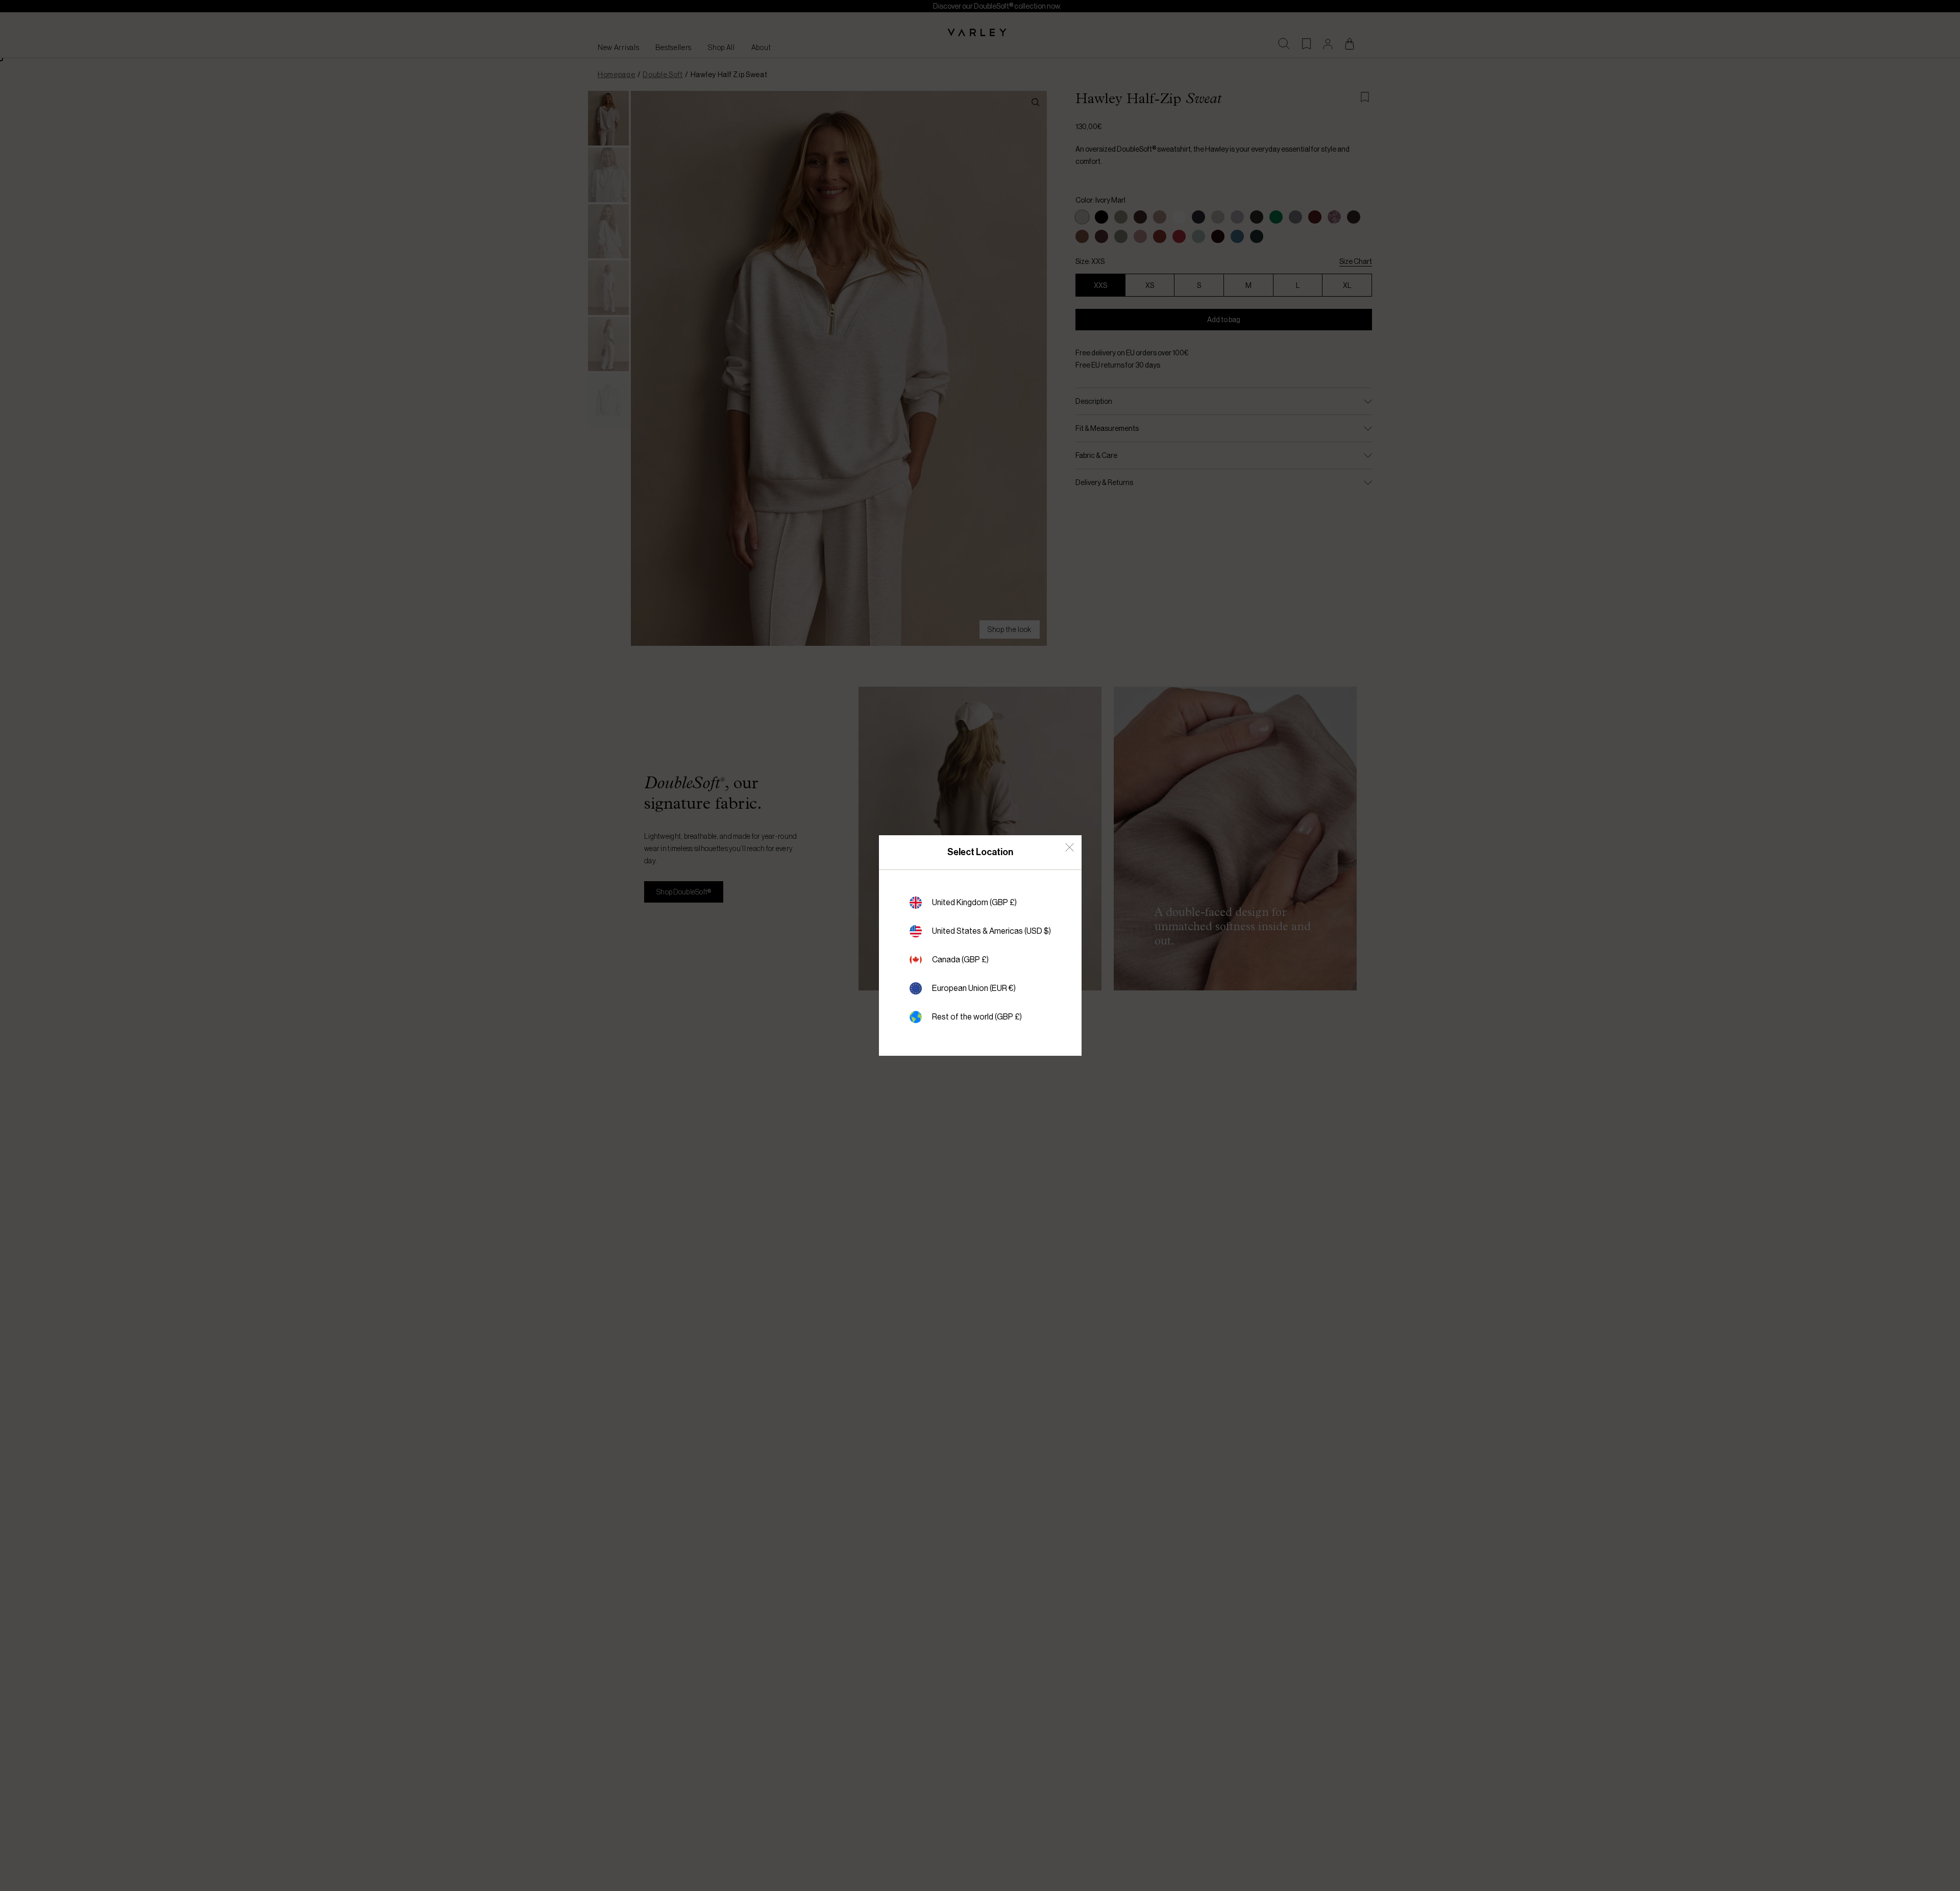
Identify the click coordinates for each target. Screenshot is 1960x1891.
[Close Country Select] (1070, 847)
